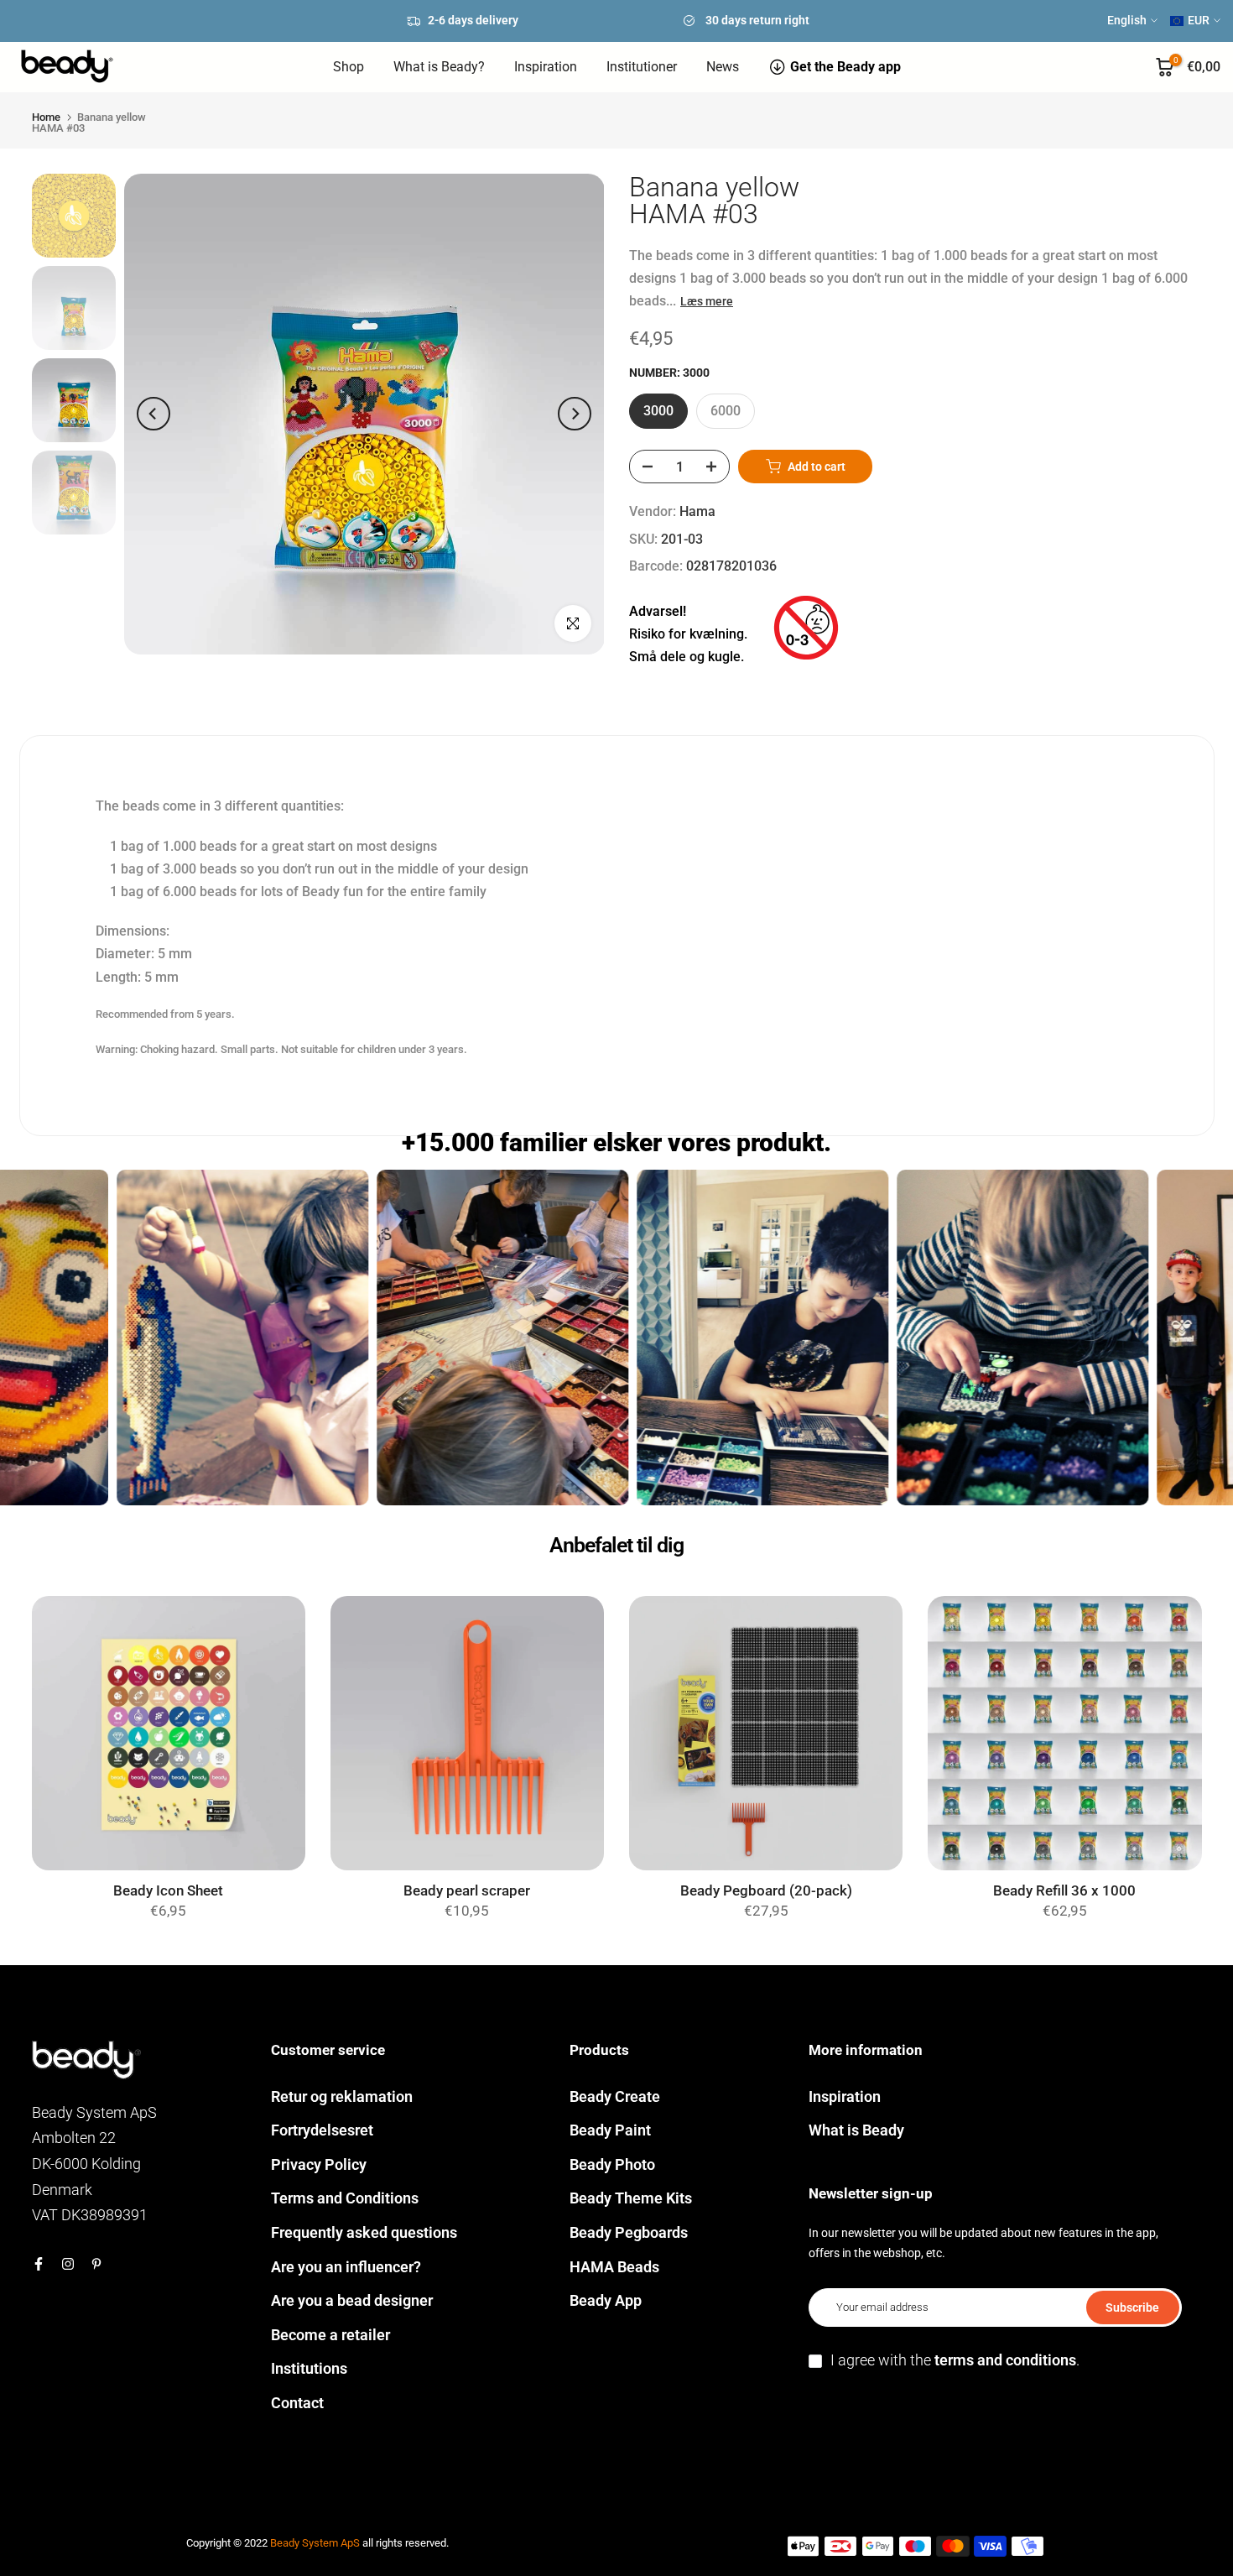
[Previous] (153, 414)
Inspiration (546, 67)
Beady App (606, 2300)
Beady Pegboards (629, 2232)
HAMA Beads (614, 2267)
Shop (349, 67)
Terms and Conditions (345, 2198)
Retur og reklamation (342, 2096)
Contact (297, 2403)
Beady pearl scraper (467, 1891)
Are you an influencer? (346, 2267)
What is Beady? (439, 67)
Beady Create (615, 2096)
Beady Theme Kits (631, 2198)
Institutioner (642, 67)
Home (46, 117)
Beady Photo (612, 2164)
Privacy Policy (319, 2164)
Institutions (309, 2368)
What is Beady (856, 2130)
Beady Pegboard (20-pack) (766, 1891)
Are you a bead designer (352, 2300)
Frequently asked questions (364, 2232)
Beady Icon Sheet (168, 1891)
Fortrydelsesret (322, 2130)
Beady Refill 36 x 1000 (1064, 1891)
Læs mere (707, 301)
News (723, 67)
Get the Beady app (845, 67)
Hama (697, 511)
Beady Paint (610, 2130)
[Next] (575, 414)
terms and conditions (1005, 2360)
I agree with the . (955, 2360)
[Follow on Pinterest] (96, 2264)
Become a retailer (330, 2335)
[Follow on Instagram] (68, 2264)
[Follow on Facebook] (39, 2264)
